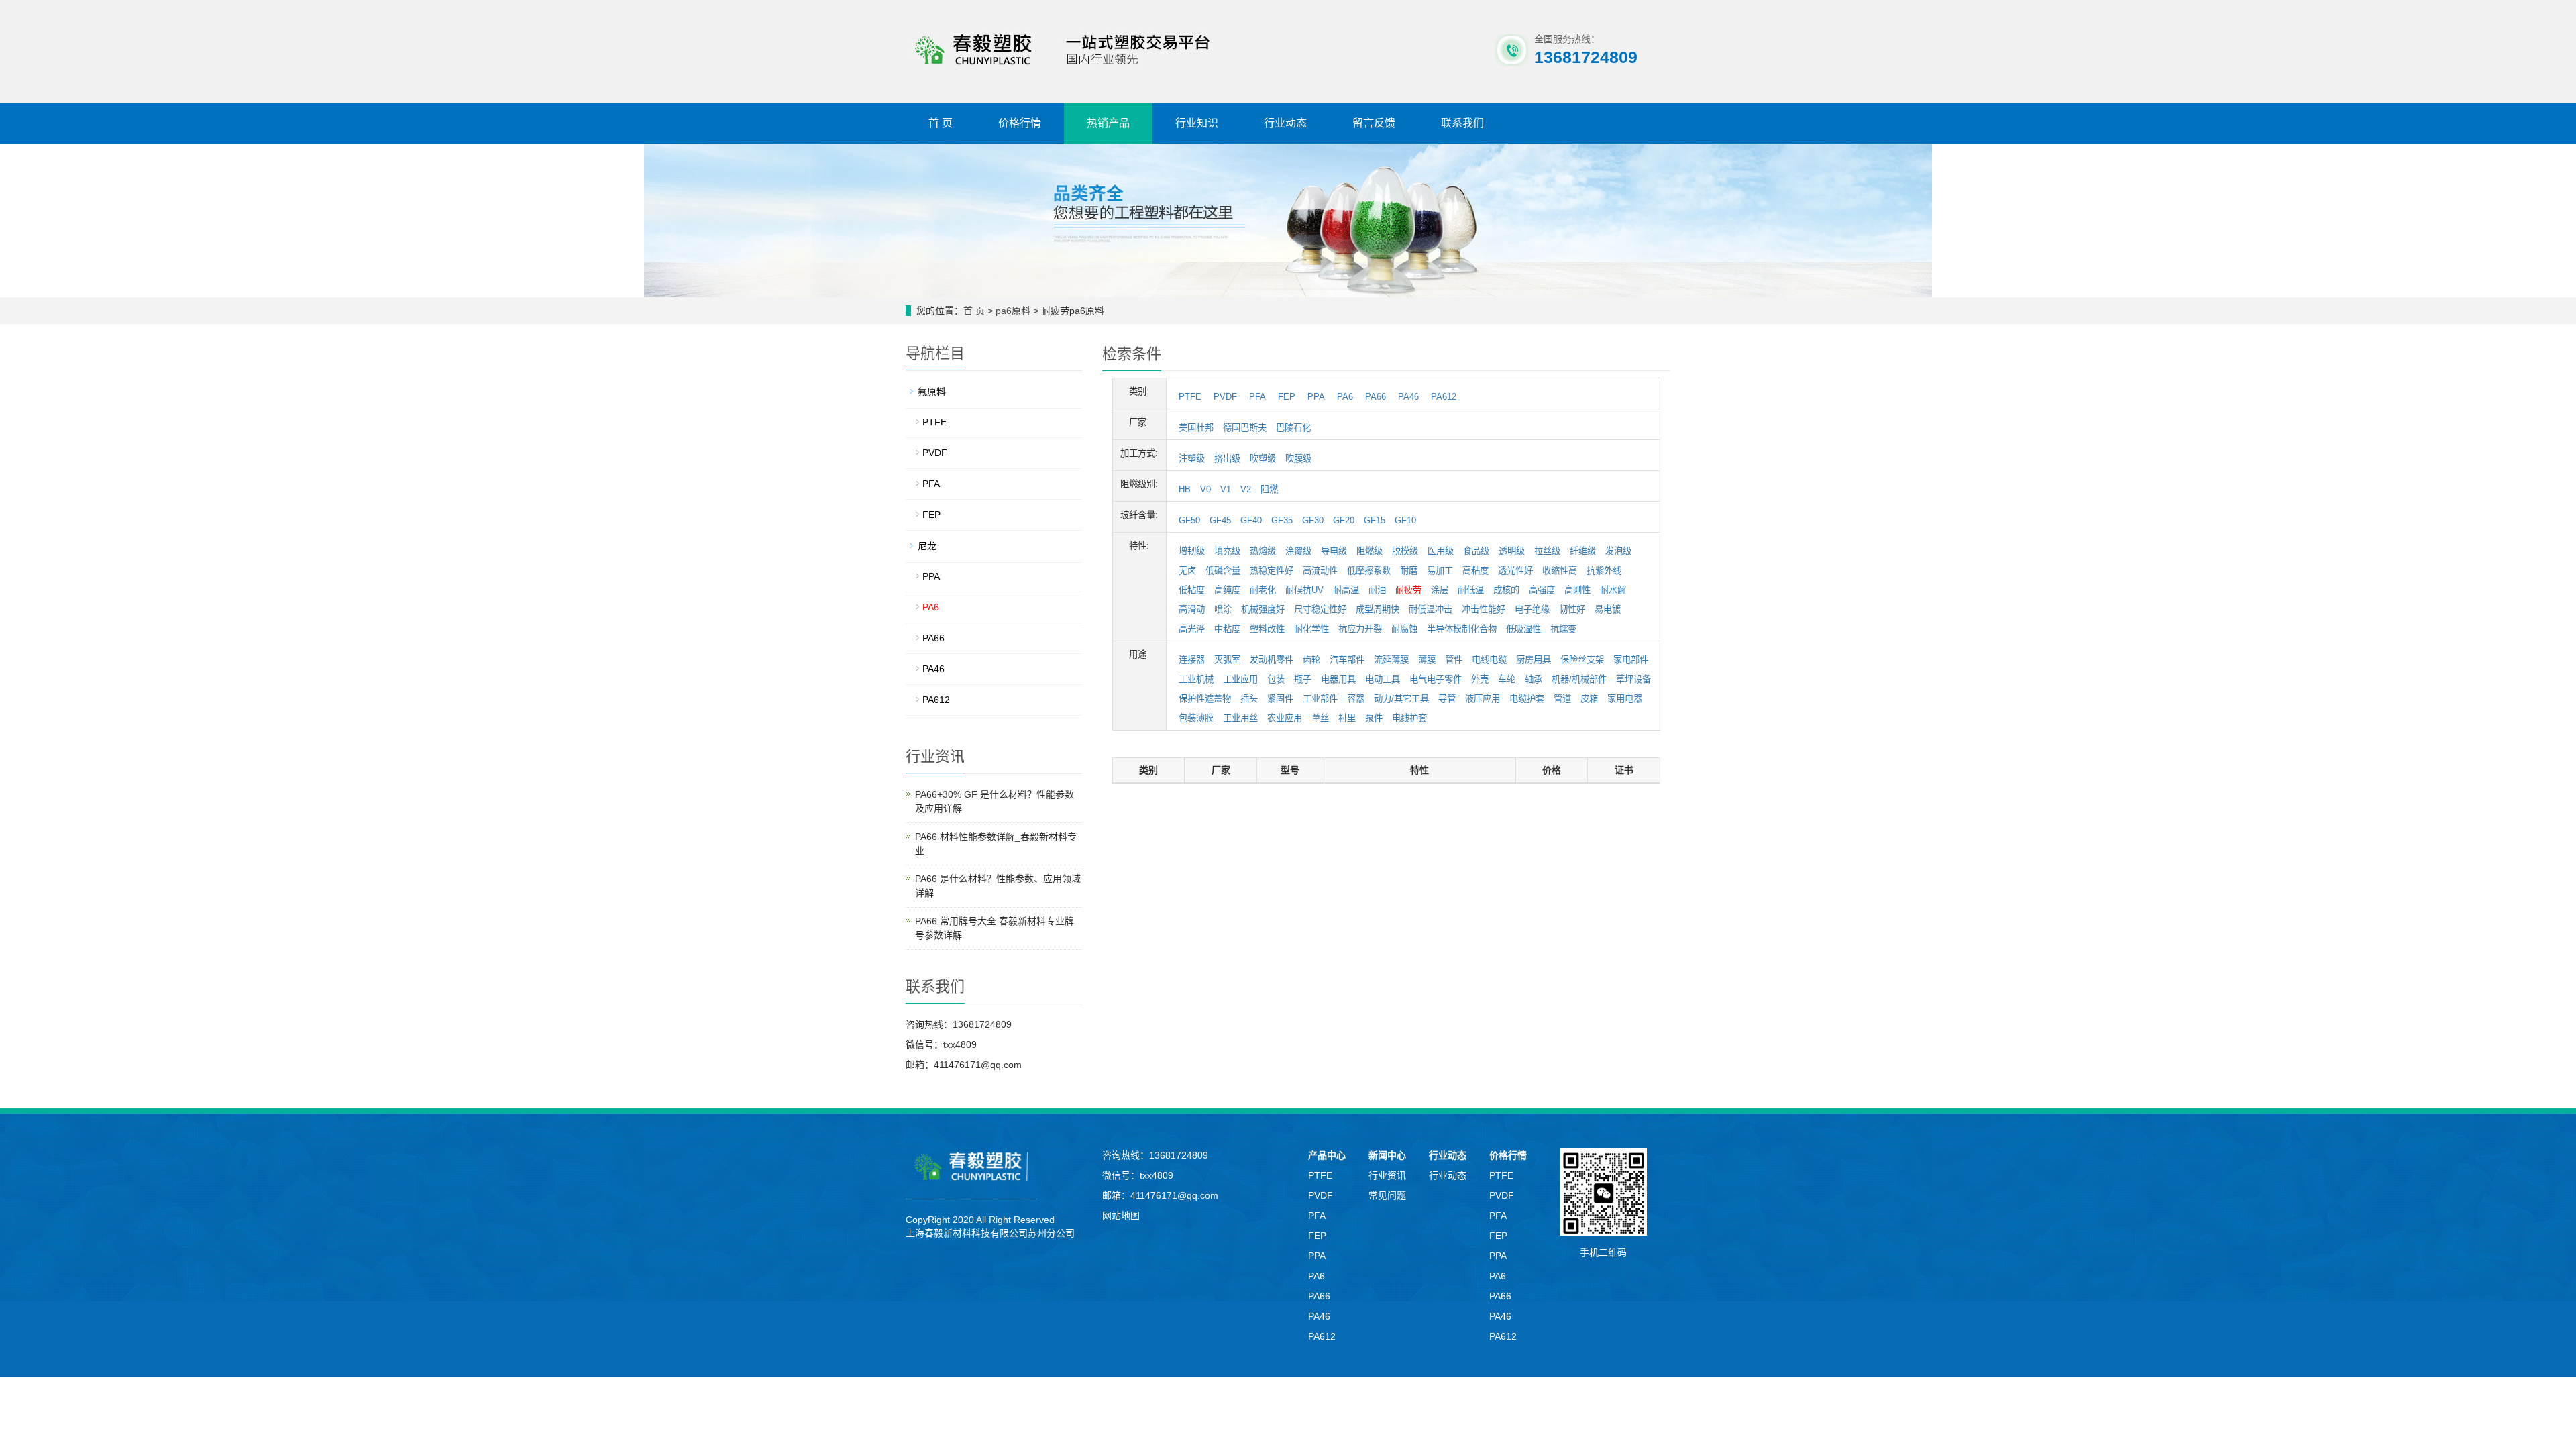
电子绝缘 (1532, 609)
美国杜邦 (1196, 428)
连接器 (1192, 660)
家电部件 (1631, 660)
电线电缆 (1489, 660)
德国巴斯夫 (1245, 428)
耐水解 (1613, 590)
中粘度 (1227, 629)
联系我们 (1462, 123)
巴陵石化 (1293, 428)
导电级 (1334, 551)
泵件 (1374, 718)
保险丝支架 (1582, 660)
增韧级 (1192, 551)
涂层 (1440, 590)
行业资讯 (1387, 1175)
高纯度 (1227, 590)
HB (1185, 489)
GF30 (1313, 520)
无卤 (1187, 571)
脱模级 (1405, 551)
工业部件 (1320, 699)
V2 (1246, 489)
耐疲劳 (1408, 590)
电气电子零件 (1436, 679)
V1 (1226, 489)
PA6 (1345, 397)
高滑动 (1192, 609)
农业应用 (1285, 718)
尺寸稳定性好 (1320, 609)
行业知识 (1197, 123)
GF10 (1405, 520)
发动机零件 (1272, 660)
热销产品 (1108, 123)
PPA (1316, 397)
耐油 (1377, 590)
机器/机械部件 (1579, 679)
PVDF (1225, 397)
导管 (1447, 699)
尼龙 (927, 546)
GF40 (1251, 520)
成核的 (1506, 590)
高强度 (1542, 590)
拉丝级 (1547, 551)
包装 (1276, 679)
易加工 (1440, 571)
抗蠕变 (1563, 629)
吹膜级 (1298, 459)
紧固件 (1280, 699)
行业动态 (1285, 123)
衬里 (1347, 718)
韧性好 (1572, 609)
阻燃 (1269, 489)
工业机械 (1196, 679)
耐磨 (1409, 571)
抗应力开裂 (1360, 629)
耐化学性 (1311, 629)
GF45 (1220, 520)
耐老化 (1263, 590)
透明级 (1512, 551)
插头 (1249, 699)
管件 (1454, 660)
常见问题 (1387, 1195)
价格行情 (1020, 123)
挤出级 (1227, 459)
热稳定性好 (1272, 571)
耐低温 (1471, 590)
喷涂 (1223, 609)
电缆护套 (1527, 699)
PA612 (1444, 397)
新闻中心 (1387, 1155)
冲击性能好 (1484, 609)
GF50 (1189, 520)
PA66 (1376, 397)
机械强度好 (1263, 609)
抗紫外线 (1604, 571)
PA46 (1408, 397)
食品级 (1476, 551)
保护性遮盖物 (1205, 699)
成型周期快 (1378, 609)
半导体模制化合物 (1462, 629)
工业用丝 (1240, 718)
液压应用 (1483, 699)
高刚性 (1577, 590)
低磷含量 (1223, 571)
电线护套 (1409, 718)
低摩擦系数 (1369, 571)
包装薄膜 (1196, 718)
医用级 (1441, 551)
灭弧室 (1227, 660)
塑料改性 (1267, 629)
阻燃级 (1370, 551)
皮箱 (1589, 699)
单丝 (1320, 718)
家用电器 (1625, 699)
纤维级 (1583, 551)
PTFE (1190, 397)
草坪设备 (1633, 679)
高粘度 (1475, 571)
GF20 (1344, 520)
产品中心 (1327, 1155)
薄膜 (1427, 660)
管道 (1562, 699)
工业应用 (1240, 679)
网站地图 (1121, 1216)
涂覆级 (1298, 551)
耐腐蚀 (1404, 629)
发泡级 (1618, 551)
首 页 (941, 123)
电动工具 (1383, 679)
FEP (1287, 397)
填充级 (1227, 551)
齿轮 (1311, 660)
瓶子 (1303, 679)
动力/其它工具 (1401, 699)
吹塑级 (1263, 459)
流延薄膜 (1391, 660)
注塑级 (1192, 459)
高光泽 (1192, 629)
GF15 (1375, 520)
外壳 (1480, 679)
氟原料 (932, 392)
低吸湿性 (1523, 629)
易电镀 (1608, 609)
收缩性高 (1560, 571)
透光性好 (1515, 571)
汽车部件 (1347, 660)
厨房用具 (1534, 660)
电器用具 (1338, 679)
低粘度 (1192, 590)
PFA (1257, 397)
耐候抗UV (1304, 590)
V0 (1205, 489)
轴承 (1534, 679)
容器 (1356, 699)
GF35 (1282, 520)
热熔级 (1263, 551)
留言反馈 (1374, 123)
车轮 (1507, 679)
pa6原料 (1013, 311)
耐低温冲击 (1431, 609)
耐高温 (1346, 590)
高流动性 (1320, 571)
